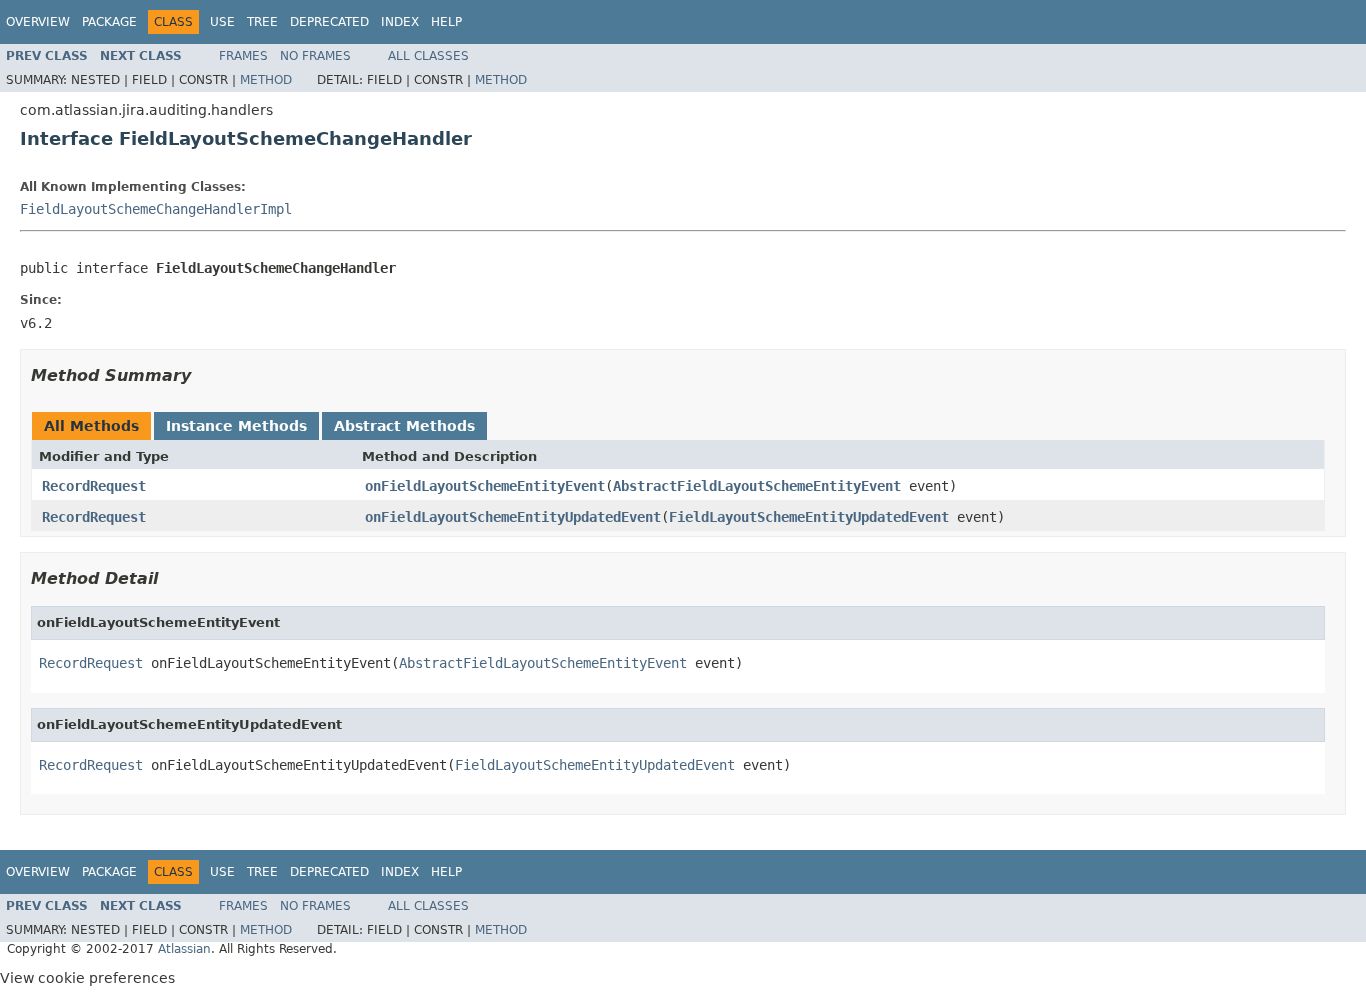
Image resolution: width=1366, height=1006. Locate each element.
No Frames (315, 56)
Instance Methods (236, 426)
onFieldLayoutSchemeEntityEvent (485, 486)
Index (400, 22)
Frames (243, 56)
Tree (262, 22)
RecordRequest (94, 486)
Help (446, 22)
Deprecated (329, 22)
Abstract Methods (404, 426)
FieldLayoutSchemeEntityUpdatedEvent (809, 517)
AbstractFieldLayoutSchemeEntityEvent (757, 486)
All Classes (428, 56)
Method (266, 80)
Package (109, 22)
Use (222, 22)
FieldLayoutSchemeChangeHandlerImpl (156, 209)
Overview (38, 22)
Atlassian (184, 949)
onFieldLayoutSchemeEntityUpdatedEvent (513, 517)
